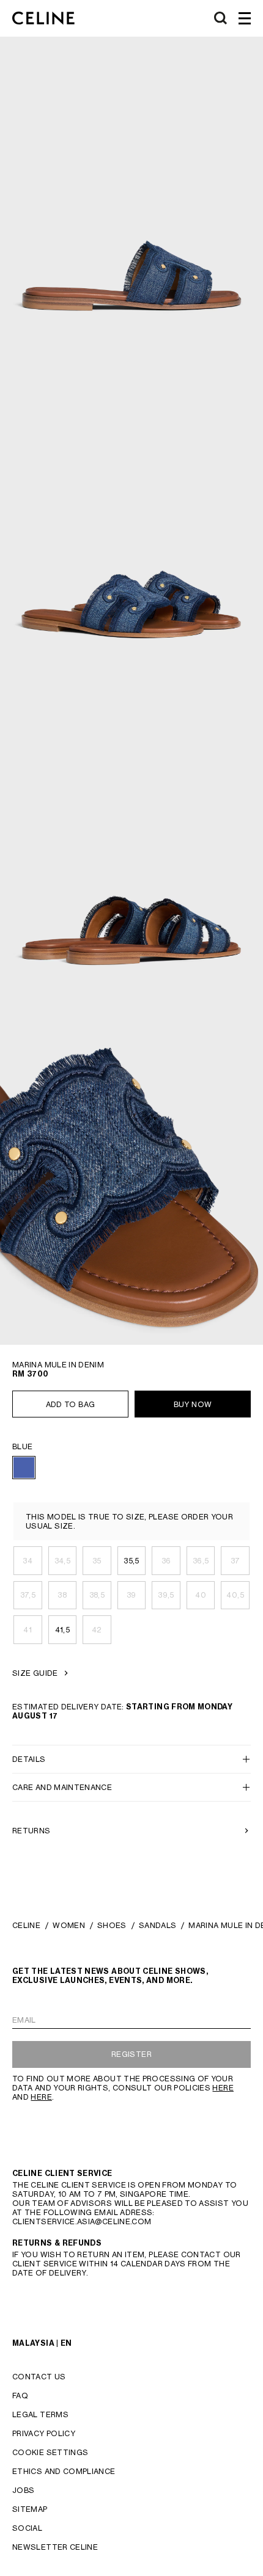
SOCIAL (27, 2528)
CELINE (26, 1925)
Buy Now (193, 1404)
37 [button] (235, 1561)
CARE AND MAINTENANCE (62, 1787)
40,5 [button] (235, 1595)
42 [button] (97, 1630)
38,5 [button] (97, 1595)
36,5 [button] (201, 1561)
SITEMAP (30, 2509)
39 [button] (131, 1595)
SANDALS (158, 1925)
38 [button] (62, 1595)
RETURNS (31, 1831)
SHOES (112, 1925)
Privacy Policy (44, 2433)
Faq (20, 2396)
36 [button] (166, 1561)
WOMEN (69, 1925)
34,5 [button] (62, 1561)
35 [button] (97, 1561)
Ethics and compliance (64, 2471)
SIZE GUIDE (35, 1673)
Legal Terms (40, 2414)
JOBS (23, 2490)
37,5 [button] (28, 1595)
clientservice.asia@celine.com (82, 2221)
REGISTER (131, 2054)
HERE (223, 2088)
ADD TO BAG (71, 1404)
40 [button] (201, 1595)
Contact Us (39, 2377)
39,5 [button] (166, 1595)
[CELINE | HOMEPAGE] (43, 18)
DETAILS (29, 1759)
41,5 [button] (62, 1630)
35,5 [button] (131, 1561)
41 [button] (28, 1630)
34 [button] (28, 1561)
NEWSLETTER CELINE (55, 2547)
